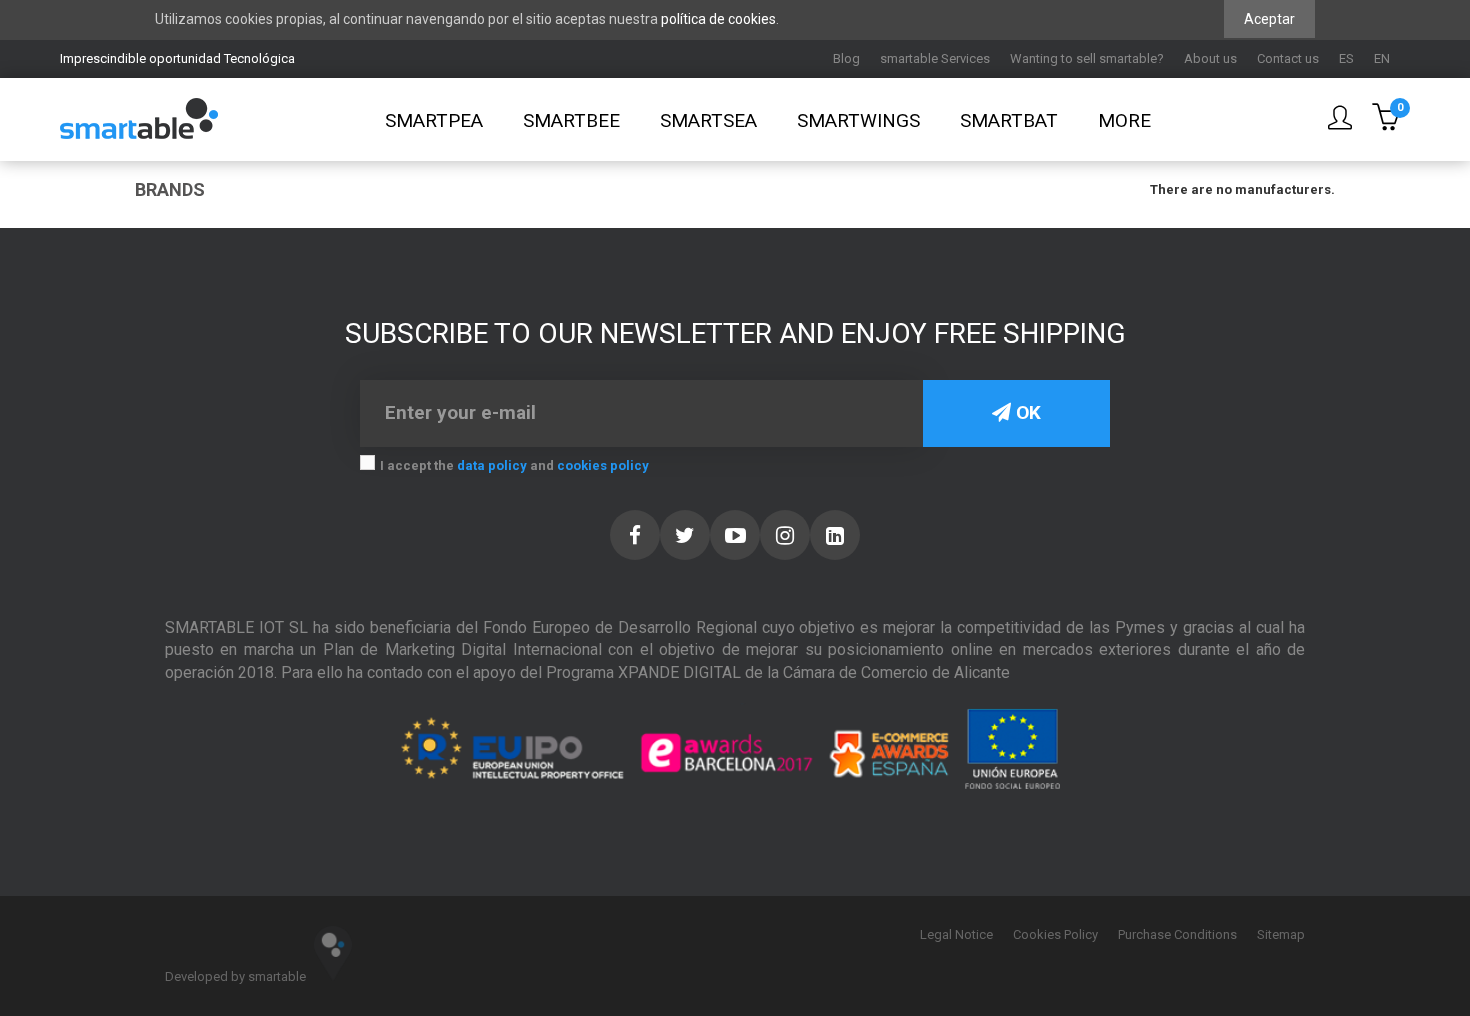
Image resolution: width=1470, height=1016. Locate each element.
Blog (846, 58)
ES (1346, 58)
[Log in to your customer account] (1340, 119)
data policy (492, 465)
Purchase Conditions (1177, 934)
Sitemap (1281, 934)
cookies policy (603, 465)
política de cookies (718, 19)
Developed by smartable (237, 976)
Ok (1026, 412)
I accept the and (514, 465)
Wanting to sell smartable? (1087, 58)
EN (1382, 58)
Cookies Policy (1055, 934)
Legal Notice (956, 934)
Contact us (1288, 58)
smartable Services (935, 58)
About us (1210, 58)
